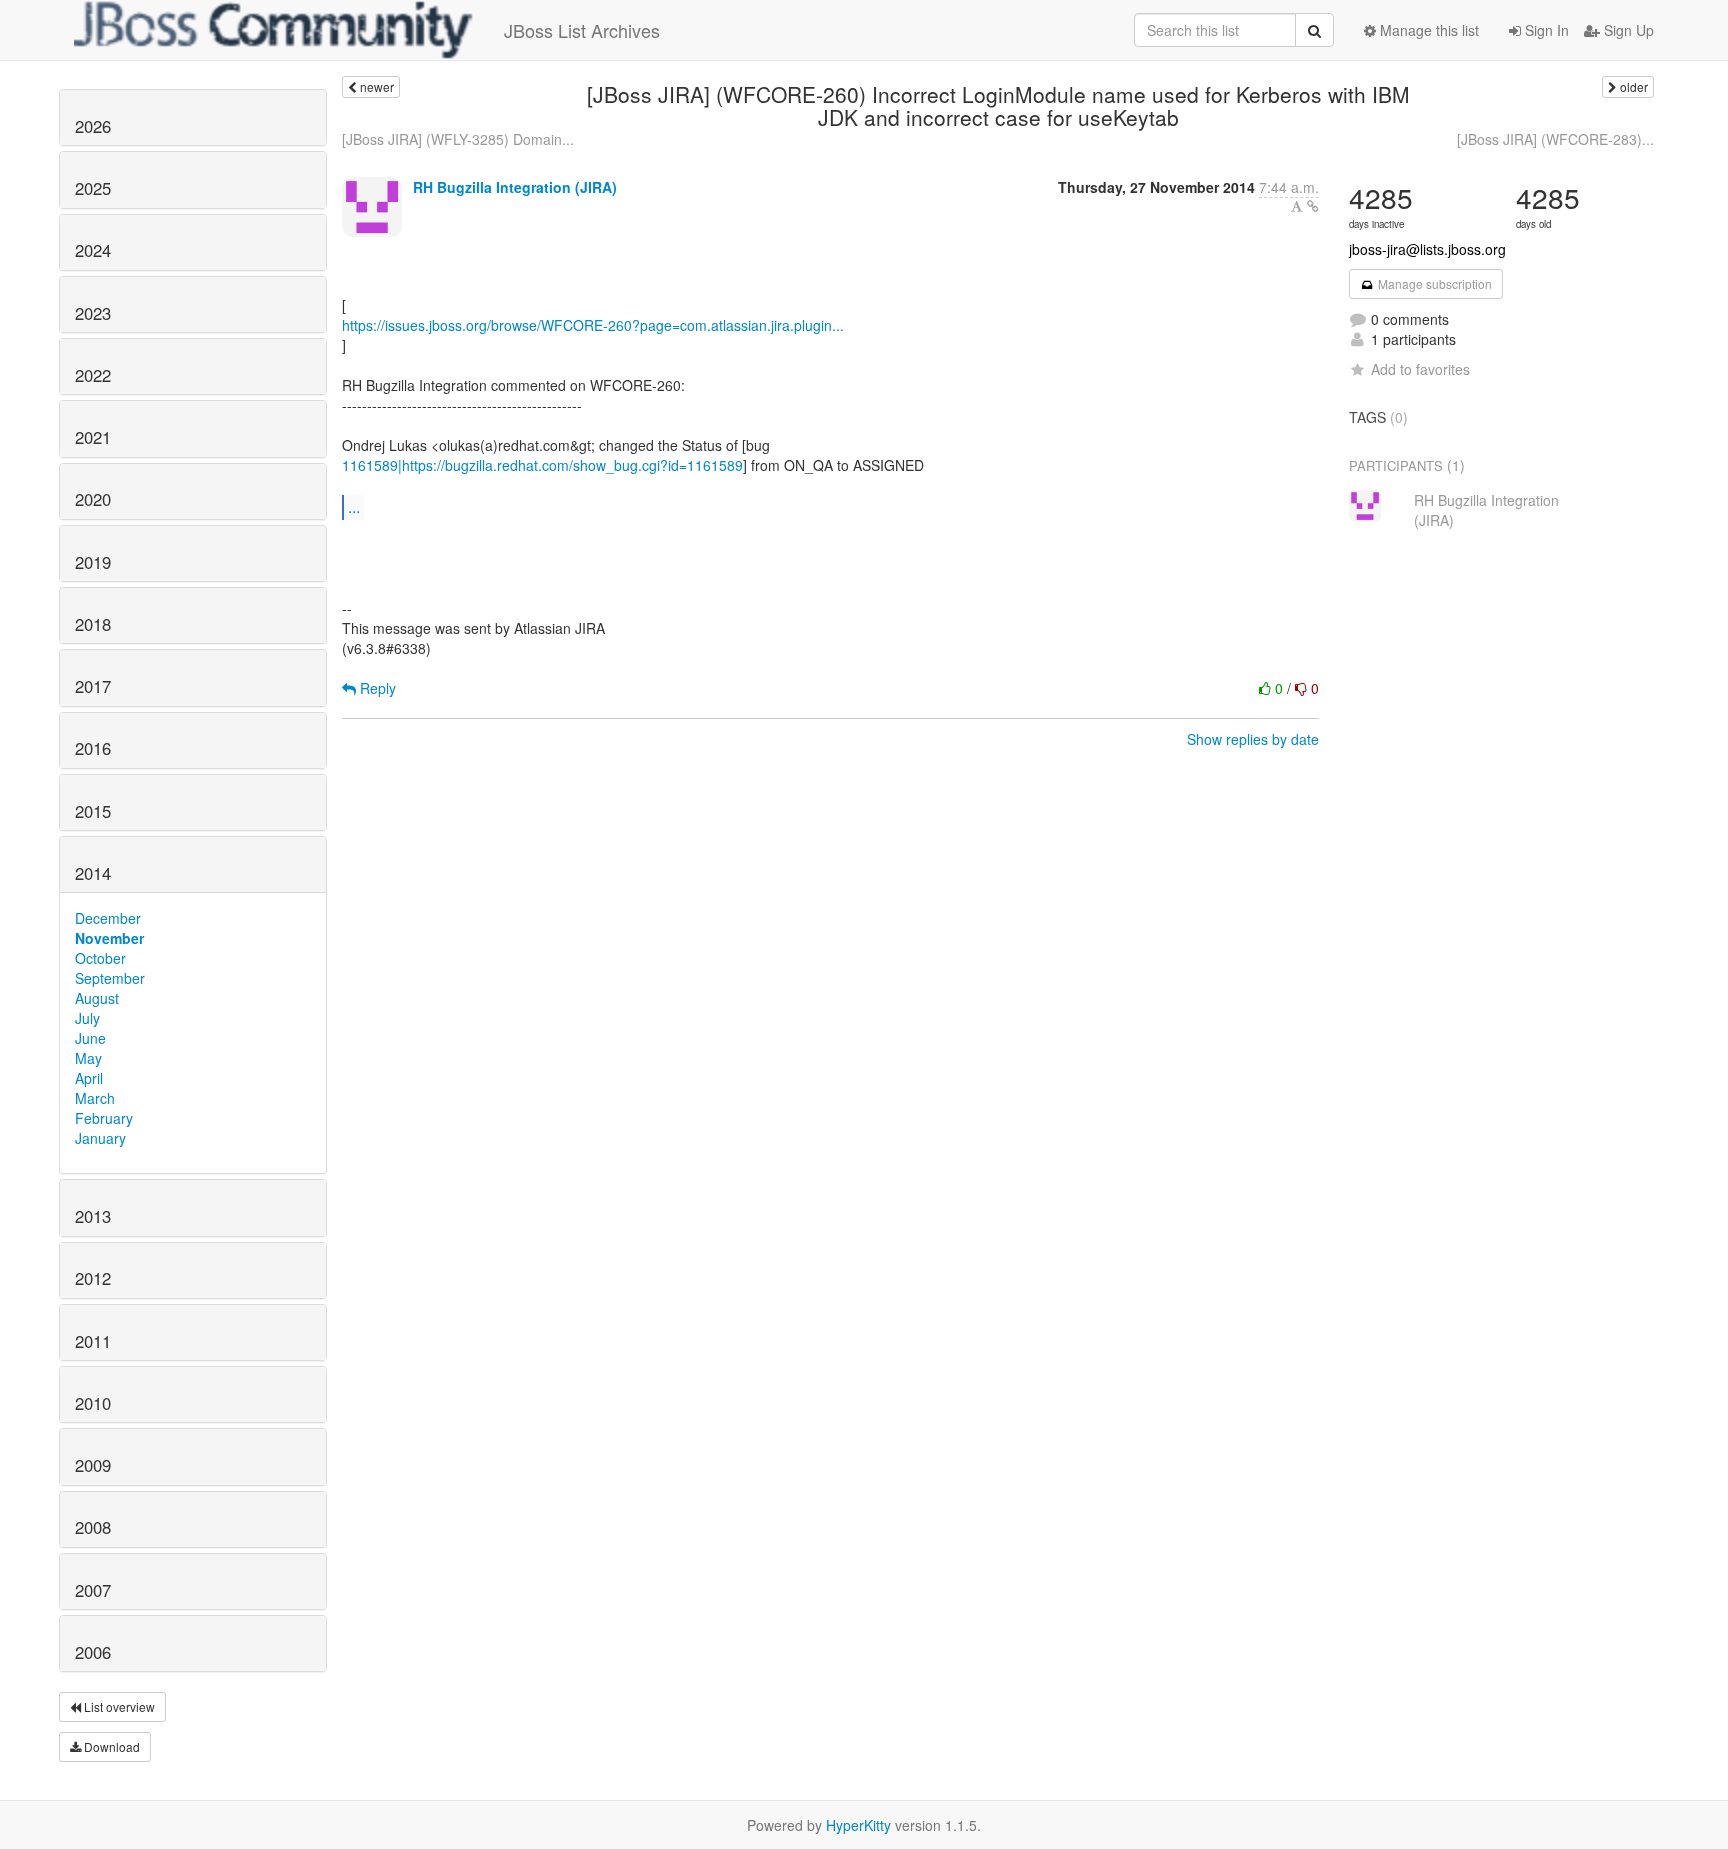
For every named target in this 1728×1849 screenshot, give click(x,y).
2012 (93, 1278)
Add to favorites (1420, 369)
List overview (118, 1706)
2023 (93, 313)
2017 (93, 686)
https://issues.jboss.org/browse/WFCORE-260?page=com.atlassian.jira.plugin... (593, 325)
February (104, 1118)
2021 (93, 437)
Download (110, 1746)
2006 (93, 1652)
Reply (376, 688)
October (100, 958)
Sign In (1545, 30)
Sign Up (1627, 30)
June (90, 1038)
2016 (93, 748)
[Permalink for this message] (1313, 206)
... (354, 506)
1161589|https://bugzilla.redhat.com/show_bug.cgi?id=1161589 (542, 465)
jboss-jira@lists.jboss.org (1427, 249)
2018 (93, 624)
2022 (93, 375)
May (88, 1058)
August (97, 998)
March (95, 1098)
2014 (93, 873)
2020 (93, 499)
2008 (93, 1527)
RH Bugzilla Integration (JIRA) (515, 187)
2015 (93, 811)
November (109, 938)
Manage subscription (1433, 283)
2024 (93, 250)
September (110, 978)
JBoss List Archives (582, 30)
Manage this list (1427, 30)
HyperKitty (858, 1825)
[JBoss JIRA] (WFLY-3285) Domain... (458, 139)
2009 (93, 1465)
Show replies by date (1253, 739)
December (108, 918)
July (87, 1018)
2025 (93, 188)
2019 (93, 562)
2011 (93, 1341)
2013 (93, 1216)
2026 (93, 126)
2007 (93, 1590)
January (100, 1138)
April (89, 1078)
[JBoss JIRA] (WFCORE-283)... (1555, 139)
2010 (93, 1403)
